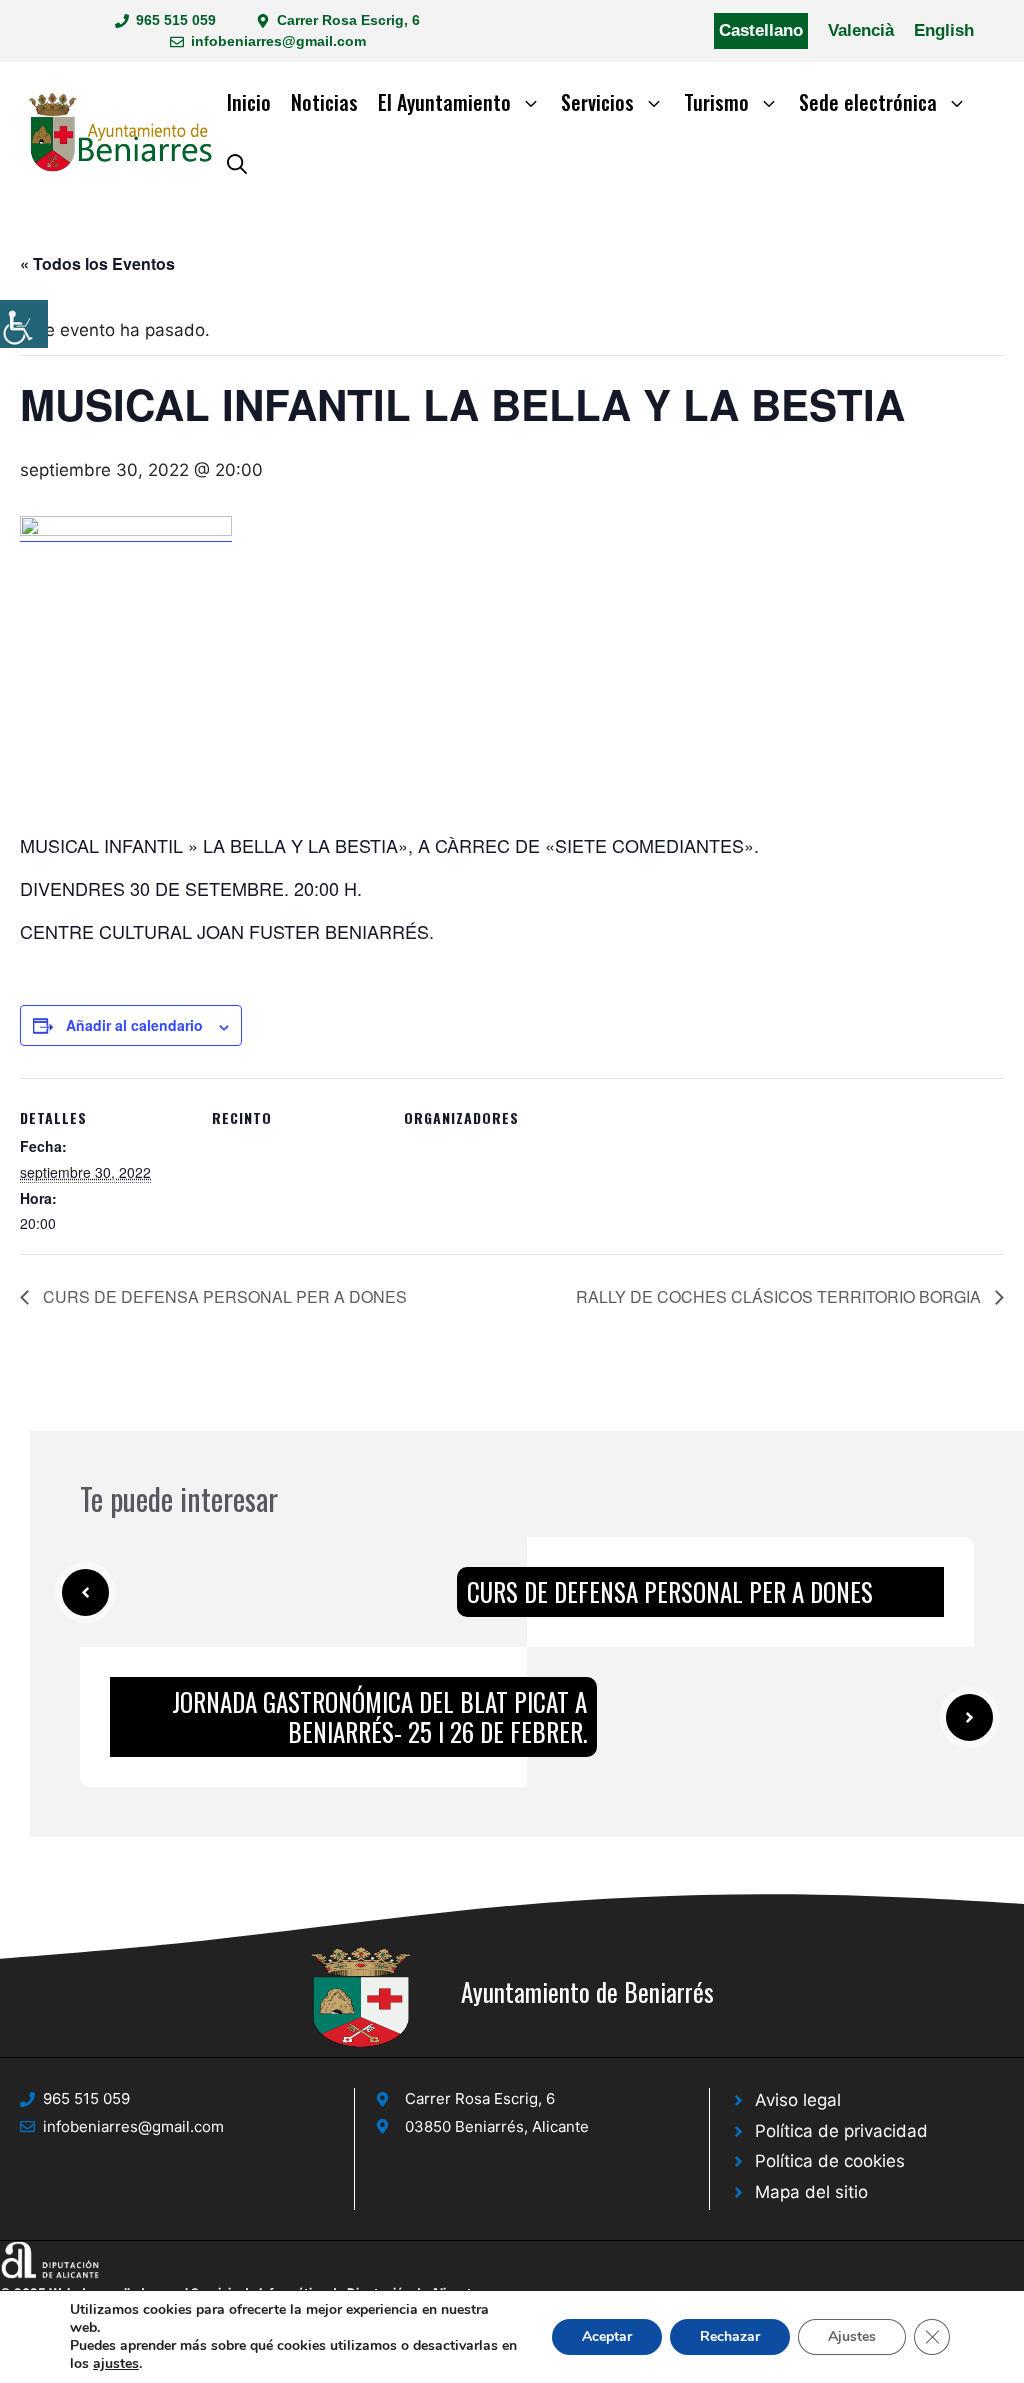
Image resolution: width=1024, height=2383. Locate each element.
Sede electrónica (868, 102)
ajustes (116, 2364)
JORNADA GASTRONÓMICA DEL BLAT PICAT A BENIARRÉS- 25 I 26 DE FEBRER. (379, 1716)
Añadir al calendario (134, 1025)
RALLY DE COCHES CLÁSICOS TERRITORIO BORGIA (780, 1296)
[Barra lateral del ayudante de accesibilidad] (24, 324)
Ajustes (852, 2336)
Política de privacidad (841, 2131)
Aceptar (607, 2336)
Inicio (249, 102)
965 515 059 (176, 20)
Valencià (861, 30)
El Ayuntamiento (444, 102)
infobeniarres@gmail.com (278, 41)
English (944, 30)
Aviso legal (798, 2100)
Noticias (324, 102)
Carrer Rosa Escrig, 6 (348, 20)
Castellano (761, 30)
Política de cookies (830, 2161)
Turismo (716, 102)
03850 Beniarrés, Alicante (497, 2126)
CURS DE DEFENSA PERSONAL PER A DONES (223, 1296)
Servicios (597, 102)
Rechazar (730, 2336)
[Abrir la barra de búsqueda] (237, 162)
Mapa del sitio (811, 2192)
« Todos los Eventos (97, 263)
